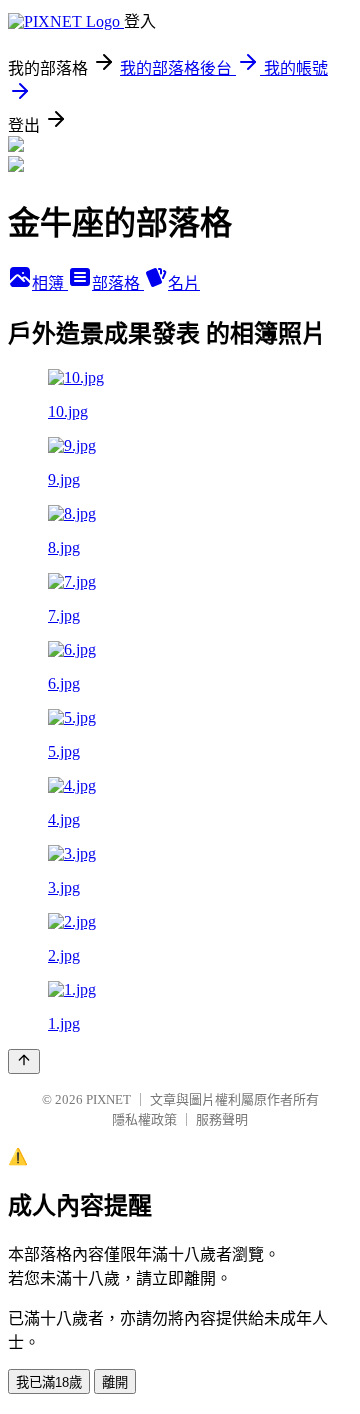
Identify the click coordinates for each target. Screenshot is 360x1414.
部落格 (118, 283)
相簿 (50, 283)
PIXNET (108, 1099)
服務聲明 (222, 1119)
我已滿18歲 (49, 1382)
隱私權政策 (144, 1119)
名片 (184, 283)
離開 (115, 1382)
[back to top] (24, 1061)
